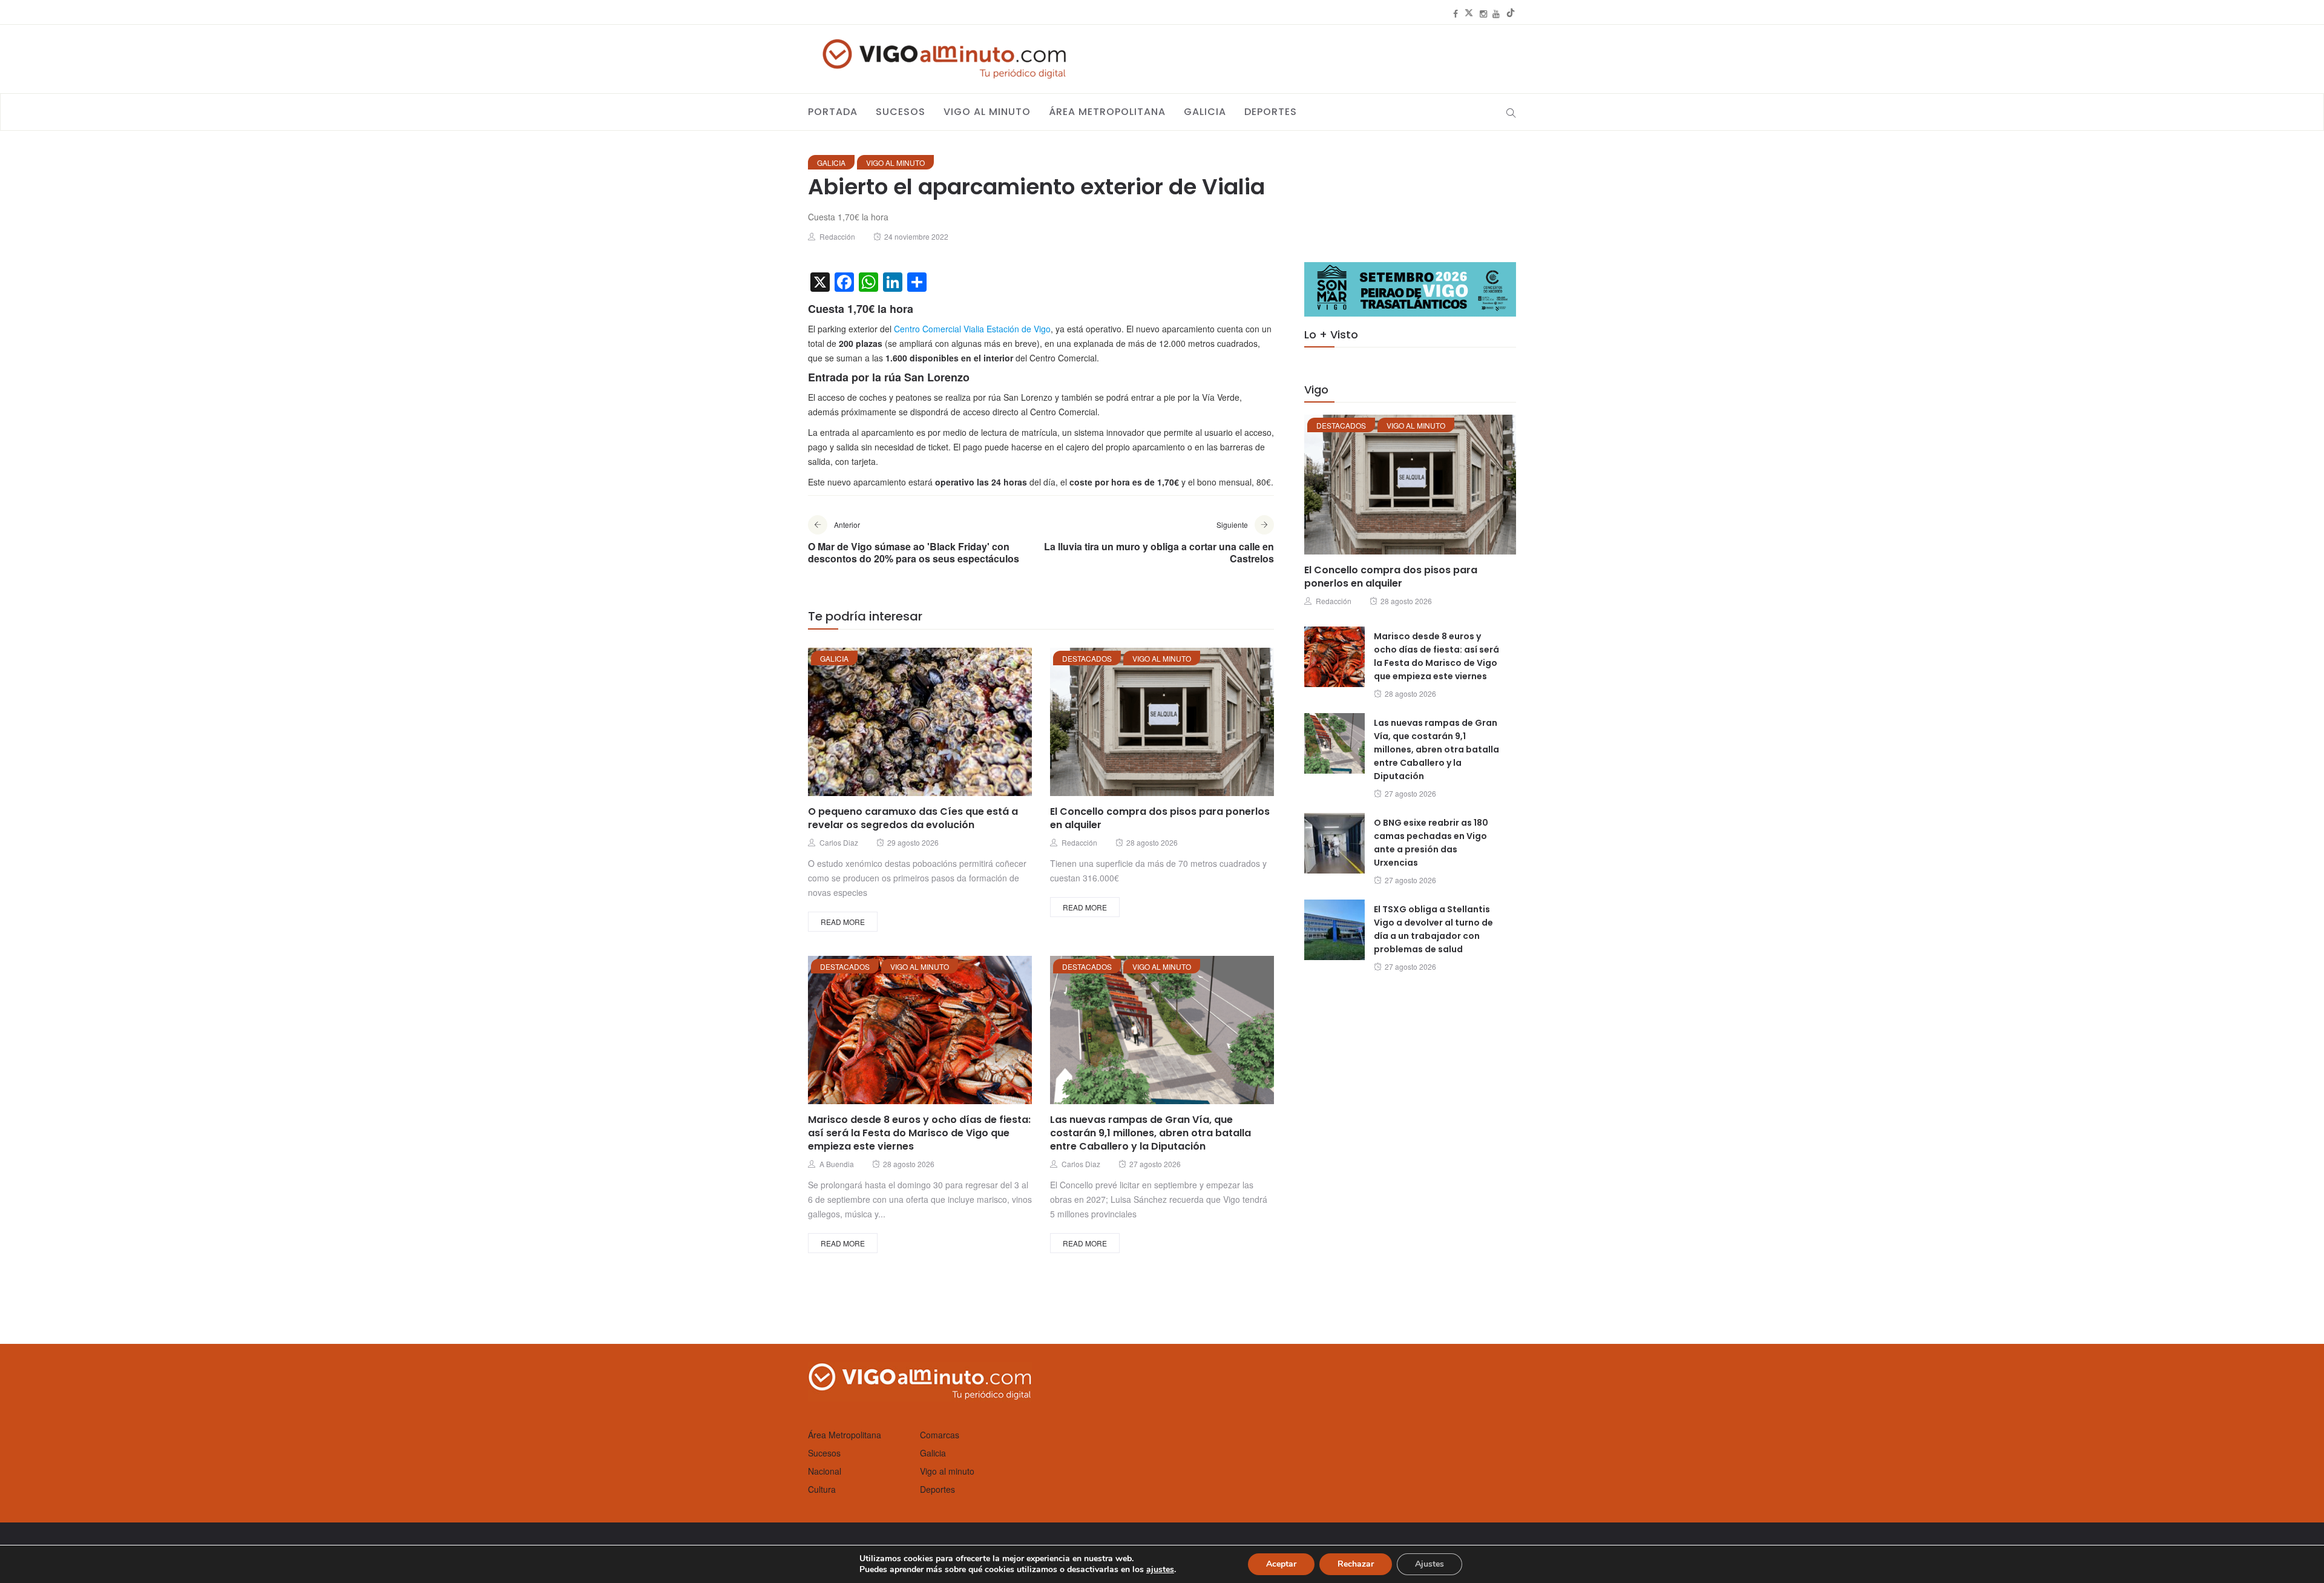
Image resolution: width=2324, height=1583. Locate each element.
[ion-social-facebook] (1456, 13)
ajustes (1160, 1570)
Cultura (822, 1489)
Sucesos (901, 112)
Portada (833, 112)
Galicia (1205, 112)
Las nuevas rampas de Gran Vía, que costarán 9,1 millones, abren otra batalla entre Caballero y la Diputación (1151, 1133)
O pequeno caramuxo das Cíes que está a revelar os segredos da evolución (913, 818)
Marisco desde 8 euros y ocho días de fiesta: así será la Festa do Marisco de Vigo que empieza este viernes (919, 1133)
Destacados (1087, 658)
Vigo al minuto (987, 112)
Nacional (825, 1471)
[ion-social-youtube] (1496, 13)
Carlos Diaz (839, 842)
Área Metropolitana (1107, 112)
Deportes (1271, 112)
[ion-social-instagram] (1483, 13)
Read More (843, 922)
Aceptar (1281, 1564)
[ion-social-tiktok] (1511, 13)
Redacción (837, 236)
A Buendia (837, 1164)
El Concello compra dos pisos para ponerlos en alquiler (1160, 818)
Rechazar (1356, 1564)
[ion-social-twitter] (1469, 13)
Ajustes (1430, 1564)
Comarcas (940, 1435)
